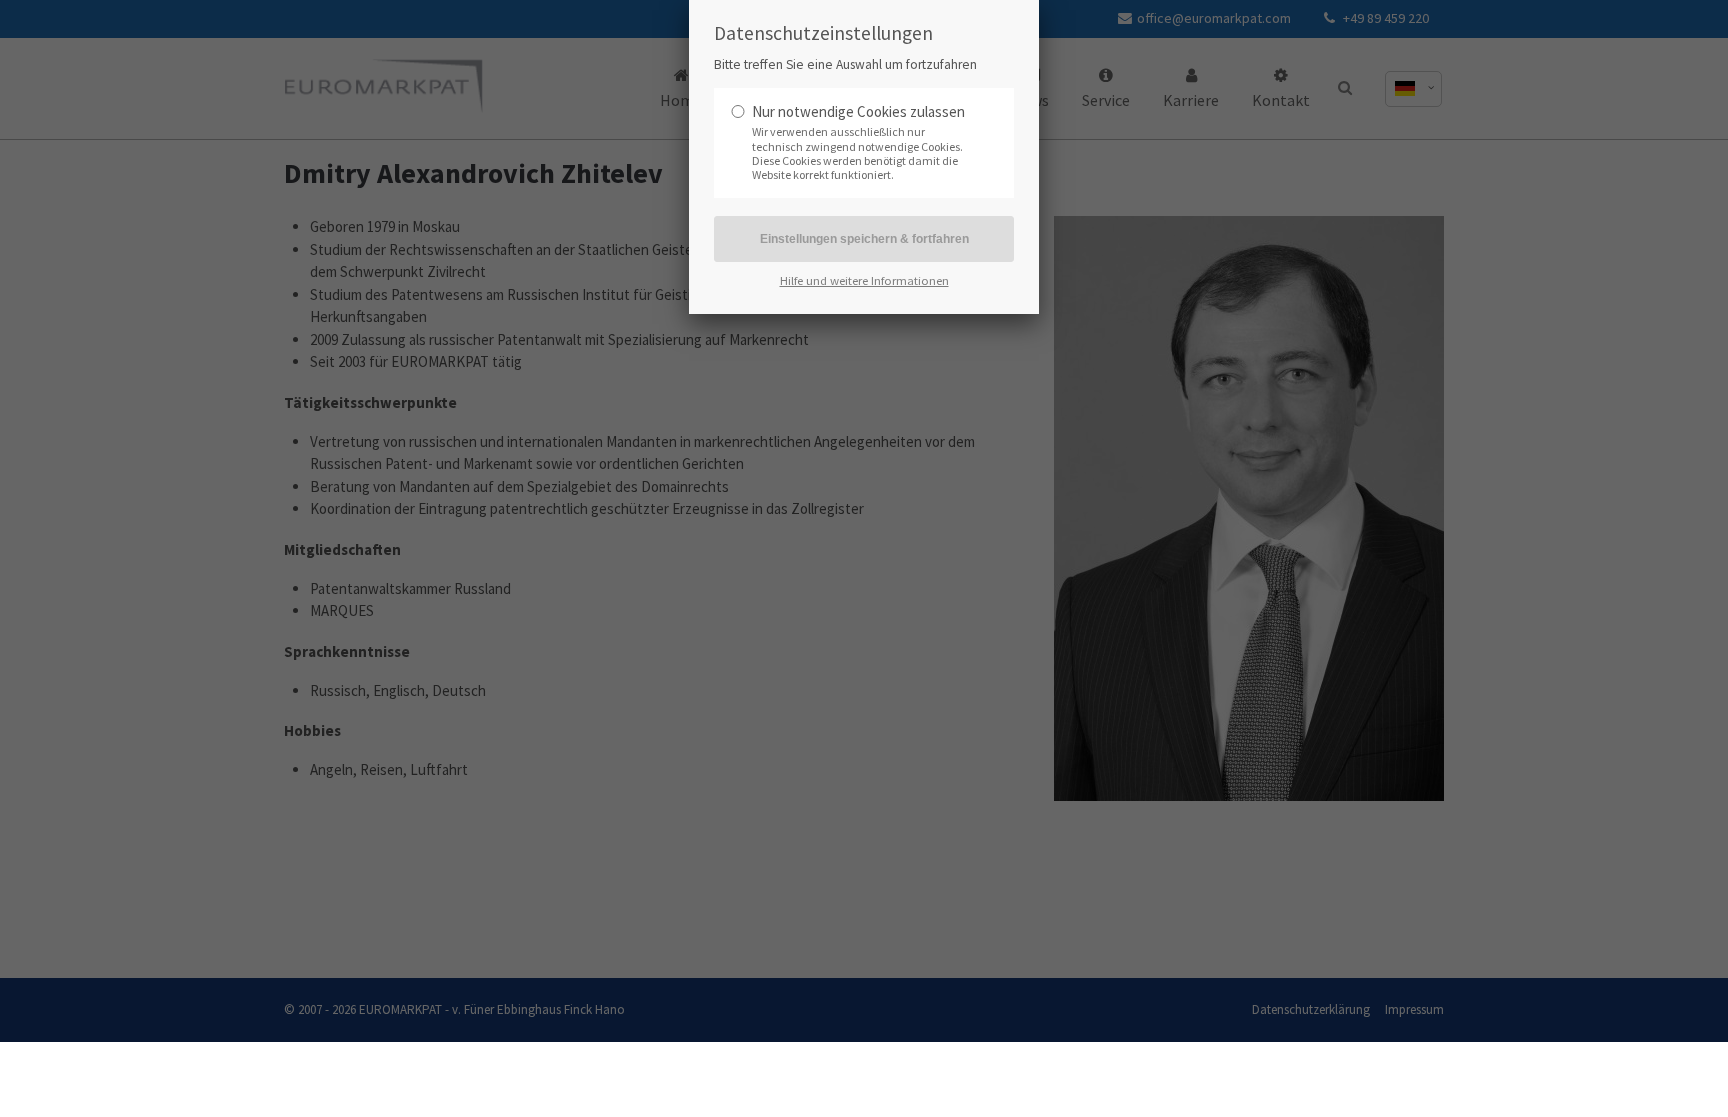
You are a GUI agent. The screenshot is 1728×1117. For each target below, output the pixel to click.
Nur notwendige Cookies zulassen (858, 111)
